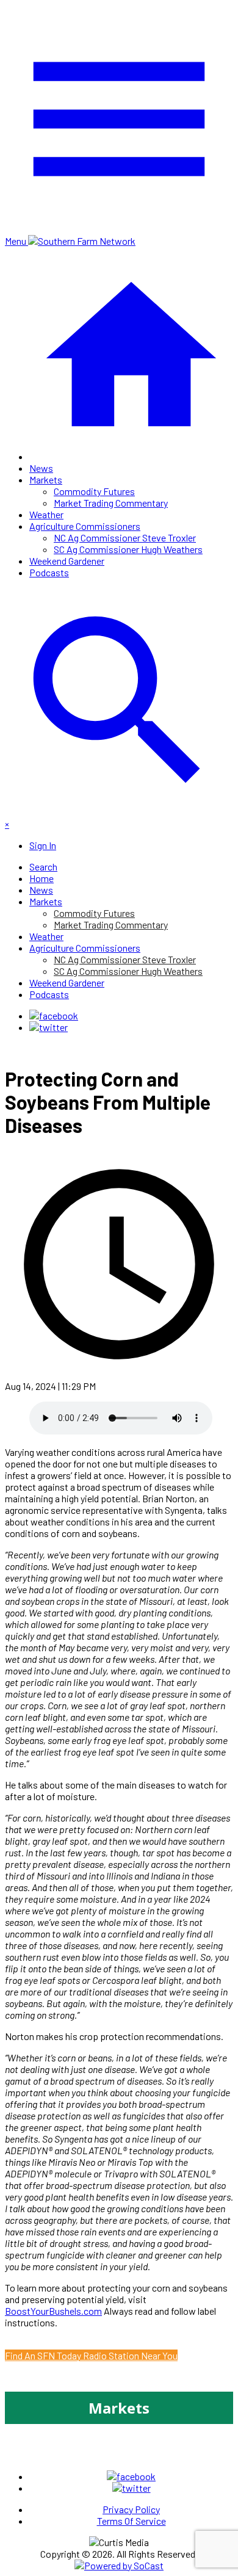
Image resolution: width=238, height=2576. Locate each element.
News (41, 468)
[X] (49, 1027)
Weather (46, 514)
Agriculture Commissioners (85, 526)
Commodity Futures (94, 491)
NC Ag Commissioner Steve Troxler (125, 537)
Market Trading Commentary (111, 503)
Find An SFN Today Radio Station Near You (91, 2355)
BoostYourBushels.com (53, 2311)
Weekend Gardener (67, 561)
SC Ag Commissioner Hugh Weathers (128, 549)
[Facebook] (54, 1015)
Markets (46, 479)
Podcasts (49, 572)
